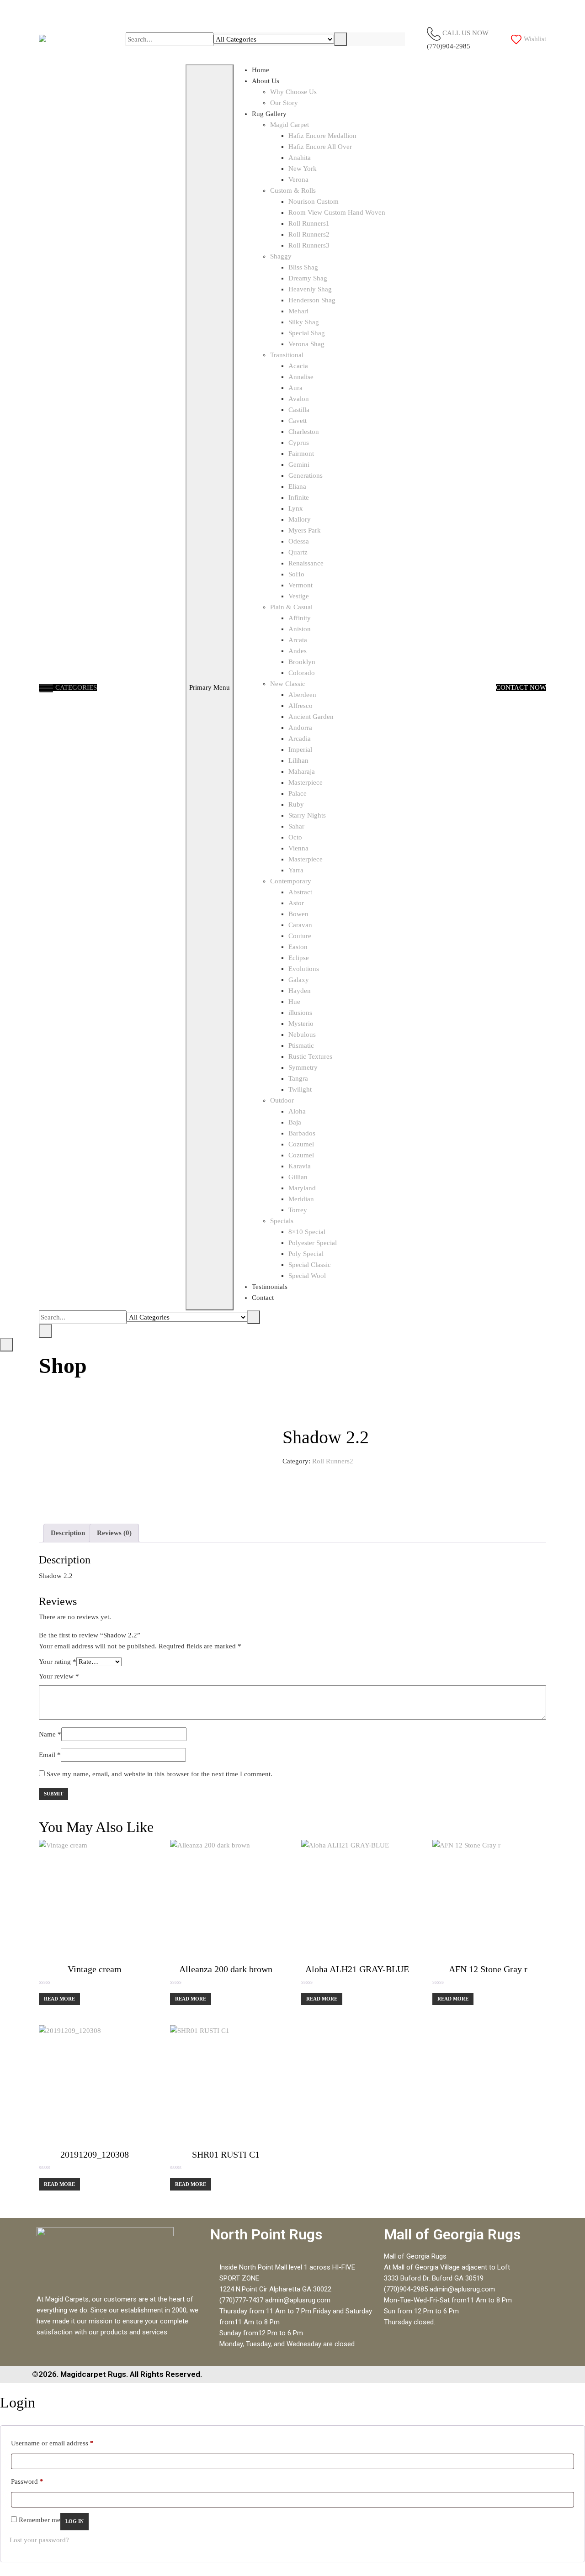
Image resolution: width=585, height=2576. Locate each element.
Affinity (300, 618)
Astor (296, 903)
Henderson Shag (312, 300)
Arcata (298, 640)
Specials (282, 1221)
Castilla (299, 410)
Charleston (304, 432)
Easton (298, 947)
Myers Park (305, 530)
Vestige (299, 596)
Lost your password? (39, 2540)
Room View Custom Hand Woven (337, 212)
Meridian (301, 1199)
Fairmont (301, 454)
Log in (74, 2521)
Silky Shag (304, 322)
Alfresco (300, 706)
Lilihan (298, 760)
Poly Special (306, 1254)
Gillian (298, 1177)
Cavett (298, 421)
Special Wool (307, 1276)
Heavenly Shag (310, 289)
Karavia (300, 1166)
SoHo (296, 574)
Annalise (301, 377)
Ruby (296, 804)
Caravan (300, 925)
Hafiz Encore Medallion (322, 136)
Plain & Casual (291, 607)
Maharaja (302, 771)
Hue (294, 1002)
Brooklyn (302, 662)
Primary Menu (210, 687)
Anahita (300, 158)
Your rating (58, 1662)
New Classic (288, 684)
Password (27, 2480)
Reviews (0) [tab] (114, 1533)
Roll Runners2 (309, 234)
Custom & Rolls (293, 190)
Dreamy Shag (308, 278)
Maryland (302, 1188)
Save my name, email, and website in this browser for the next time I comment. (160, 1774)
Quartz (298, 552)
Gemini (299, 465)
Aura (295, 388)
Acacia (298, 366)
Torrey (298, 1210)
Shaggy (281, 256)
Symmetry (303, 1067)
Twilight (300, 1089)
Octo (295, 837)
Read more (59, 1999)
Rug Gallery (269, 114)
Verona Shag (306, 344)
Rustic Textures (310, 1056)
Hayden (300, 991)
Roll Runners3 (309, 245)
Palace (298, 793)
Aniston (300, 629)
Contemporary (291, 881)
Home (261, 70)
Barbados (302, 1133)
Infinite (299, 497)
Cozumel (301, 1144)
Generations (306, 475)
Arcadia (300, 739)
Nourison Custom (314, 201)
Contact (263, 1298)
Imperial (300, 750)
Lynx (296, 508)
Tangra (298, 1078)
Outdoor (282, 1100)
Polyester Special (313, 1243)
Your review (59, 1676)
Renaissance (306, 563)
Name (50, 1734)
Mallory (300, 519)
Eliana (297, 486)
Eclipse (299, 958)
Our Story (284, 103)
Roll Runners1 (309, 223)
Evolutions (304, 969)
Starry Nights (307, 815)
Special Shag (307, 333)
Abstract (300, 892)
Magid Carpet (290, 125)
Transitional (287, 355)
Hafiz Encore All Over (320, 147)
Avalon (299, 399)
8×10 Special (307, 1232)
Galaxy (299, 980)
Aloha (297, 1111)
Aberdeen (302, 695)
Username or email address (52, 2441)
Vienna (298, 848)
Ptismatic (301, 1045)
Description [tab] (68, 1533)
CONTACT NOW (521, 687)
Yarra (296, 870)
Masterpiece (306, 782)
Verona (298, 179)
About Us (266, 81)
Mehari (298, 311)
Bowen (298, 914)
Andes (298, 651)
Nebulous (302, 1035)
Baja (295, 1122)
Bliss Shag (303, 267)
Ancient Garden (311, 717)
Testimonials (270, 1287)
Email (50, 1755)
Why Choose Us (293, 92)
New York (303, 169)
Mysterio (301, 1024)
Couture (300, 936)
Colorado (302, 673)
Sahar (296, 826)
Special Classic (310, 1265)
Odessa (299, 541)
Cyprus (299, 443)
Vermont (300, 585)
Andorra (300, 728)
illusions (300, 1013)
